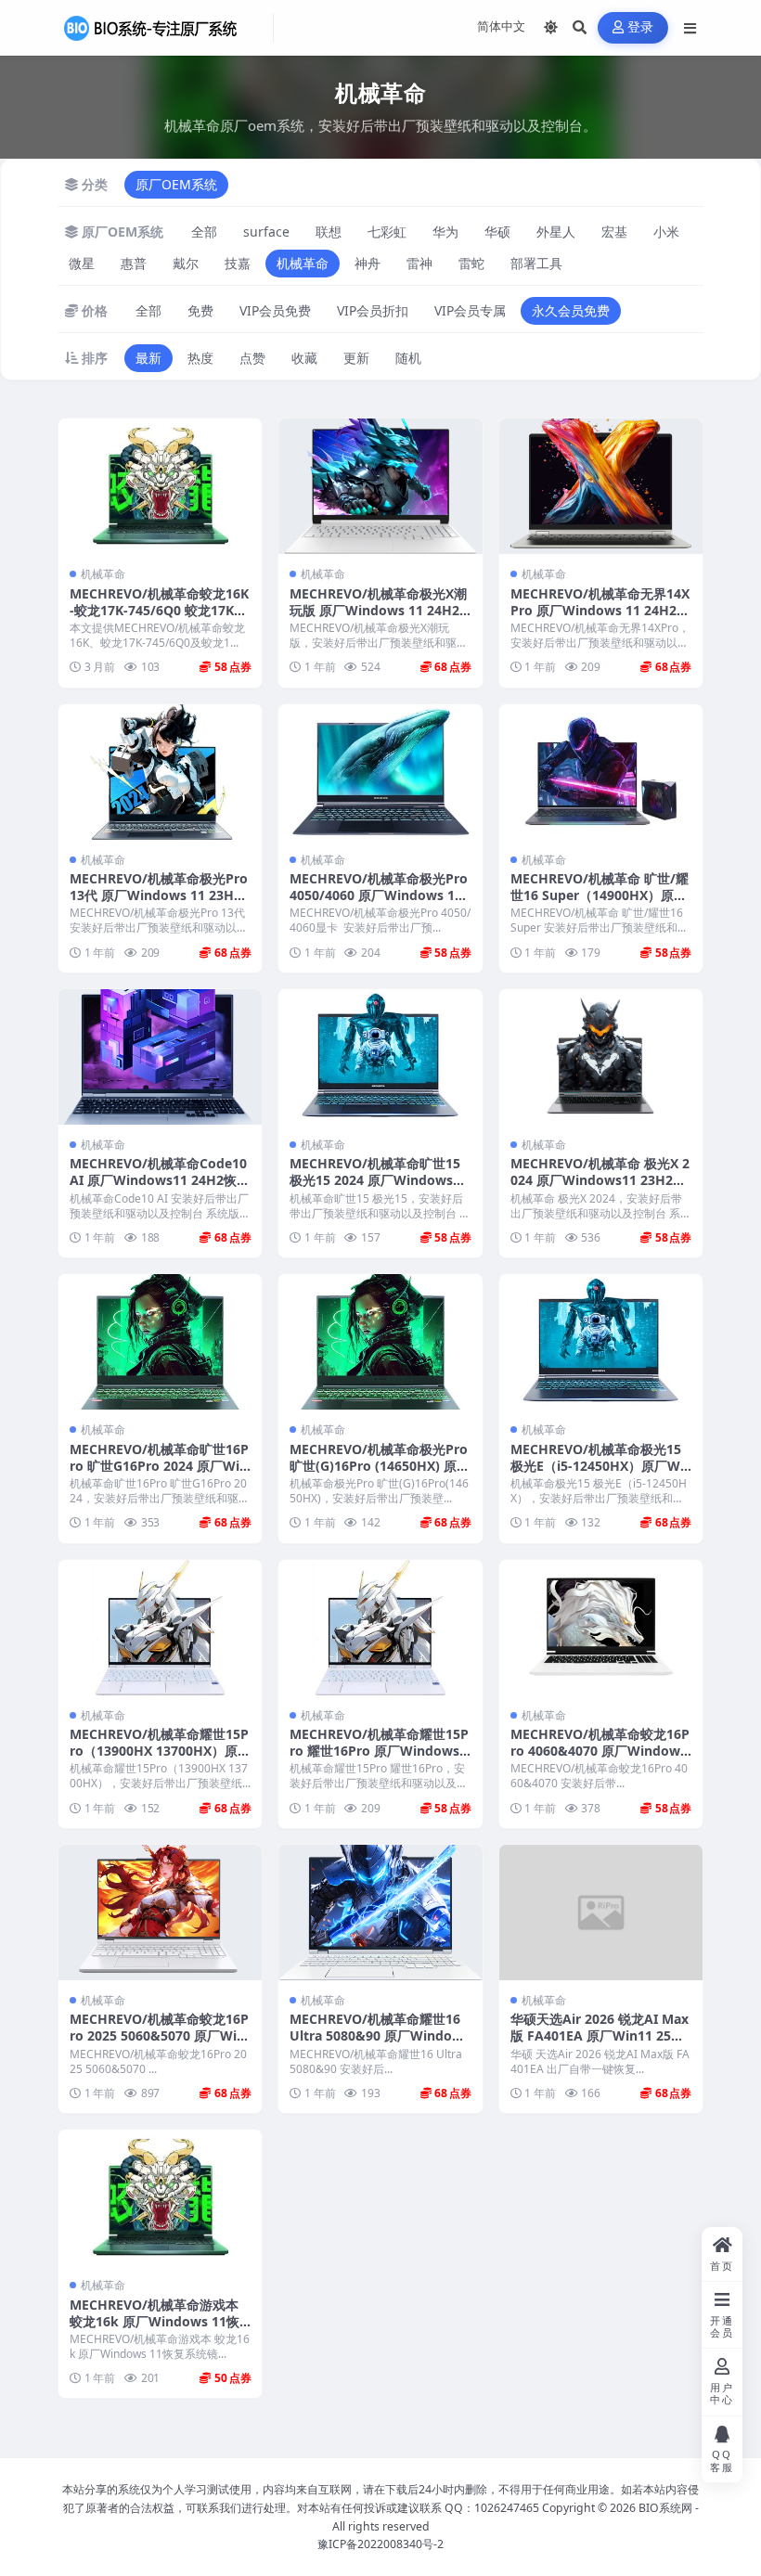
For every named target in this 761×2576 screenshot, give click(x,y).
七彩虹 (387, 232)
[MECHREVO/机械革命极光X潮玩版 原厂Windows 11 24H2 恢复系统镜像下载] (380, 486)
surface (266, 232)
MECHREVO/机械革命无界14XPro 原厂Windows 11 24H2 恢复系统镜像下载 (600, 610)
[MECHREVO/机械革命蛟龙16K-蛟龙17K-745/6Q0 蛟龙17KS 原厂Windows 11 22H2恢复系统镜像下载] (160, 486)
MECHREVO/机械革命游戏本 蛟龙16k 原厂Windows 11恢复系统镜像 (155, 2321)
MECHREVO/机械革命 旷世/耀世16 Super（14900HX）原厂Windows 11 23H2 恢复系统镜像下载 (600, 904)
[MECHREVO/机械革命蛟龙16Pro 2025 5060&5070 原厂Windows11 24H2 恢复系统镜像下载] (160, 1913)
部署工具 (536, 263)
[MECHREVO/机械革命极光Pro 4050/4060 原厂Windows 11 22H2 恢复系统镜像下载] (380, 772)
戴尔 (186, 263)
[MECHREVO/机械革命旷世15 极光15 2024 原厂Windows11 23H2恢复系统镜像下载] (380, 1057)
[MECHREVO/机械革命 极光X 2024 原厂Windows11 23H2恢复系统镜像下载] (601, 1057)
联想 (329, 232)
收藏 (304, 358)
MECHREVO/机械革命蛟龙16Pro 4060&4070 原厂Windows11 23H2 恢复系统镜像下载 (600, 1751)
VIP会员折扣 (373, 310)
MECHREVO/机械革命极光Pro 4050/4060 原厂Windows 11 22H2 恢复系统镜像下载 (379, 895)
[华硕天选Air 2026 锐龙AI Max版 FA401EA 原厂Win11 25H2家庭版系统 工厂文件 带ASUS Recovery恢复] (601, 1913)
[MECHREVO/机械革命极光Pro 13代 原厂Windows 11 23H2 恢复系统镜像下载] (160, 772)
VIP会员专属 (470, 310)
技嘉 (238, 263)
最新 (148, 358)
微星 (82, 263)
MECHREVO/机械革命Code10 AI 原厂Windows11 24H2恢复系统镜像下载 (160, 1180)
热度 (200, 358)
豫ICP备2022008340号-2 (380, 2544)
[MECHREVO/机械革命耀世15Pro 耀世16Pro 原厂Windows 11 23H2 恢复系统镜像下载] (380, 1628)
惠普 (134, 263)
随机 (408, 358)
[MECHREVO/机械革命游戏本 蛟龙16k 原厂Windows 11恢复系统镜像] (160, 2197)
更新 (356, 358)
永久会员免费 (571, 310)
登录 (641, 27)
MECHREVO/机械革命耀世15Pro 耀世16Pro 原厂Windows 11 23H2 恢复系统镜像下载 (380, 1751)
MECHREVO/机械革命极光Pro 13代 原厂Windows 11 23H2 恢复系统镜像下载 (159, 895)
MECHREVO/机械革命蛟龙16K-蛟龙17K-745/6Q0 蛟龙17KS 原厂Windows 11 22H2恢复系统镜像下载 (159, 619)
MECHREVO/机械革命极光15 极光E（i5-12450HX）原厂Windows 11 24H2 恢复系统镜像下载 (600, 1475)
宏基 (614, 232)
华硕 (497, 232)
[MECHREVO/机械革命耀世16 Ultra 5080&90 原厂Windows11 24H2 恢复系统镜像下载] (380, 1913)
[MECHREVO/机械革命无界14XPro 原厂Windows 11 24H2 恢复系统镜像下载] (601, 486)
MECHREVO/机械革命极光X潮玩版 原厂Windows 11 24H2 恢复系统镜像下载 (378, 610)
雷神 (419, 263)
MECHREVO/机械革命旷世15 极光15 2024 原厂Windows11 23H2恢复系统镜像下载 (379, 1180)
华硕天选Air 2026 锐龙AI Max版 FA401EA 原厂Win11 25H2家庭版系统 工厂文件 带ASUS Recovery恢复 (600, 2044)
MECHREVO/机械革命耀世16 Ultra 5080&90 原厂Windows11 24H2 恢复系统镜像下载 (380, 2035)
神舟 (368, 263)
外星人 (556, 232)
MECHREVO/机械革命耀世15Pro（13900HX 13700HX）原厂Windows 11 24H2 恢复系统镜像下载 (160, 1759)
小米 (666, 232)
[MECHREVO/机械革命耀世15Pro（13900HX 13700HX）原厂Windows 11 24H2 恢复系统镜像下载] (160, 1628)
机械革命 (303, 263)
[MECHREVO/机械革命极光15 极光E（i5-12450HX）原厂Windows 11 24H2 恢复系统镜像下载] (601, 1342)
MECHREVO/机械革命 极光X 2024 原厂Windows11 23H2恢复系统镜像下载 (600, 1180)
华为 (445, 232)
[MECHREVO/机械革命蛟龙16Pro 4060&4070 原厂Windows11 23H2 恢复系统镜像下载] (601, 1628)
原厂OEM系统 (176, 184)
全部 (204, 232)
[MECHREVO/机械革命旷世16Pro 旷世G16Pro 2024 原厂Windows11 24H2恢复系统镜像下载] (160, 1342)
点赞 (252, 358)
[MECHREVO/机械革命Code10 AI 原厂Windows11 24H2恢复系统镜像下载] (160, 1057)
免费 (200, 310)
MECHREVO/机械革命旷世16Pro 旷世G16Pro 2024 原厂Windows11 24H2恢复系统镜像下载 (159, 1475)
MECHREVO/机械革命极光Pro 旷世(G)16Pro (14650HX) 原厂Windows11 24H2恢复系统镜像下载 (380, 1475)
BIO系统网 (665, 2508)
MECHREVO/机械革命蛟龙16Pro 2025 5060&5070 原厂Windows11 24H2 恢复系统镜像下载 (160, 2044)
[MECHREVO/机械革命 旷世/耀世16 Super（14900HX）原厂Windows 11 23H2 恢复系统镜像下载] (601, 772)
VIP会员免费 (275, 310)
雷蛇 (471, 263)
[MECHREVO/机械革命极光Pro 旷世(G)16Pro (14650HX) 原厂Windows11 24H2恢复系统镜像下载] (380, 1342)
